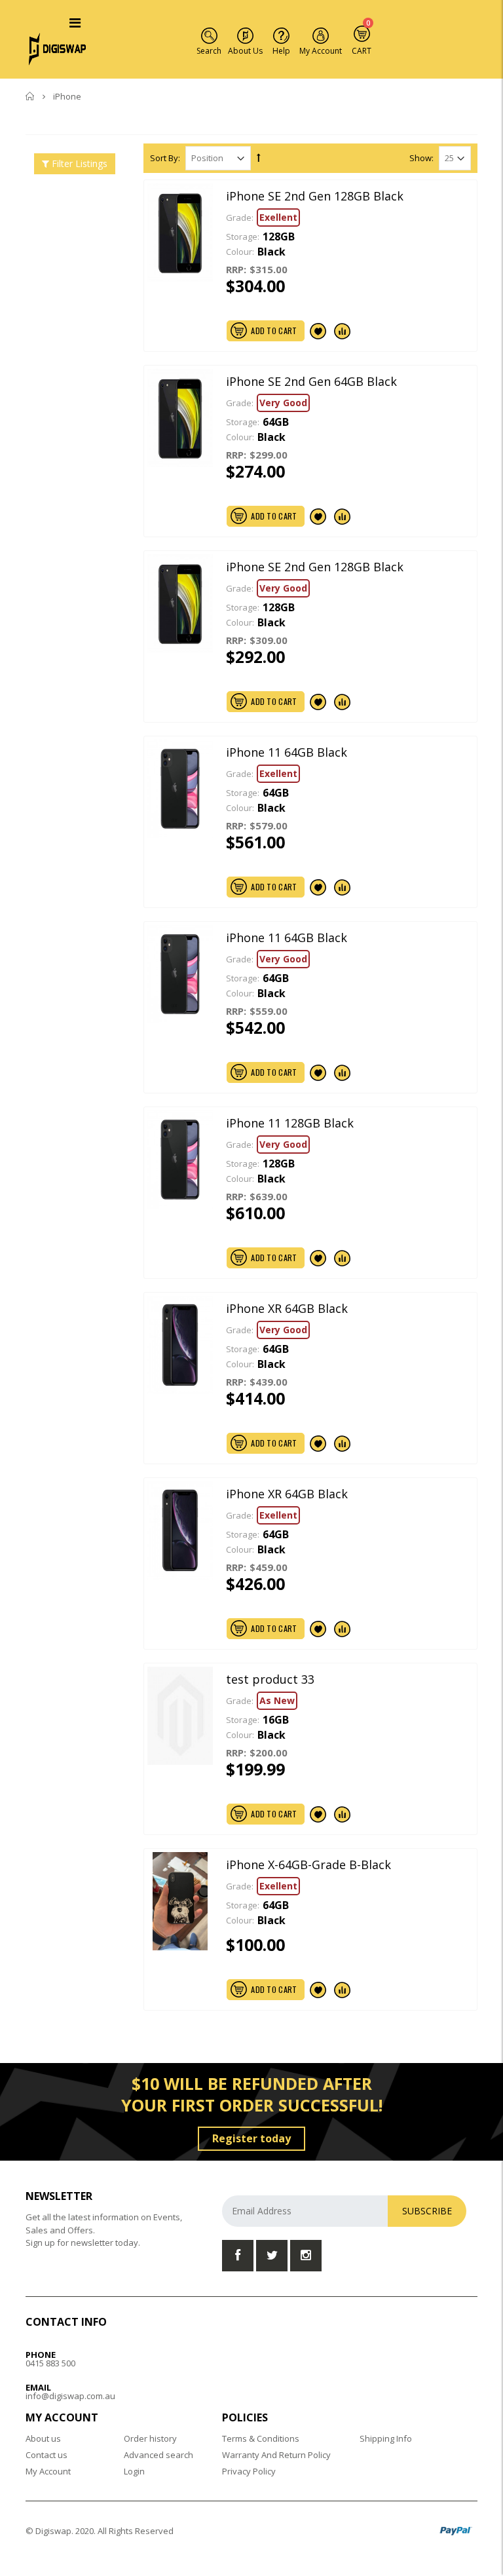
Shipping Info (386, 2438)
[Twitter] (272, 2256)
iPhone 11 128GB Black (290, 1123)
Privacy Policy (249, 2471)
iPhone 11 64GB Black (287, 752)
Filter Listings (78, 163)
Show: (421, 158)
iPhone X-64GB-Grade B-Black (308, 1865)
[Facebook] (238, 2256)
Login (134, 2471)
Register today (251, 2138)
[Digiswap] (58, 48)
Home (30, 96)
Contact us (47, 2455)
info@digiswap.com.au (70, 2396)
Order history (150, 2438)
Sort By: (165, 158)
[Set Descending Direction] (259, 157)
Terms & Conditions (261, 2438)
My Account (48, 2471)
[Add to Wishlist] (318, 331)
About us (43, 2438)
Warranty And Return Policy (276, 2455)
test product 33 (270, 1679)
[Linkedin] (306, 2256)
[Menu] (75, 23)
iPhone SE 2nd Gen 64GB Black (311, 381)
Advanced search (158, 2455)
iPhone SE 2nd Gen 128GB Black (315, 196)
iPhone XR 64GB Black (287, 1308)
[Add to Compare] (343, 331)
